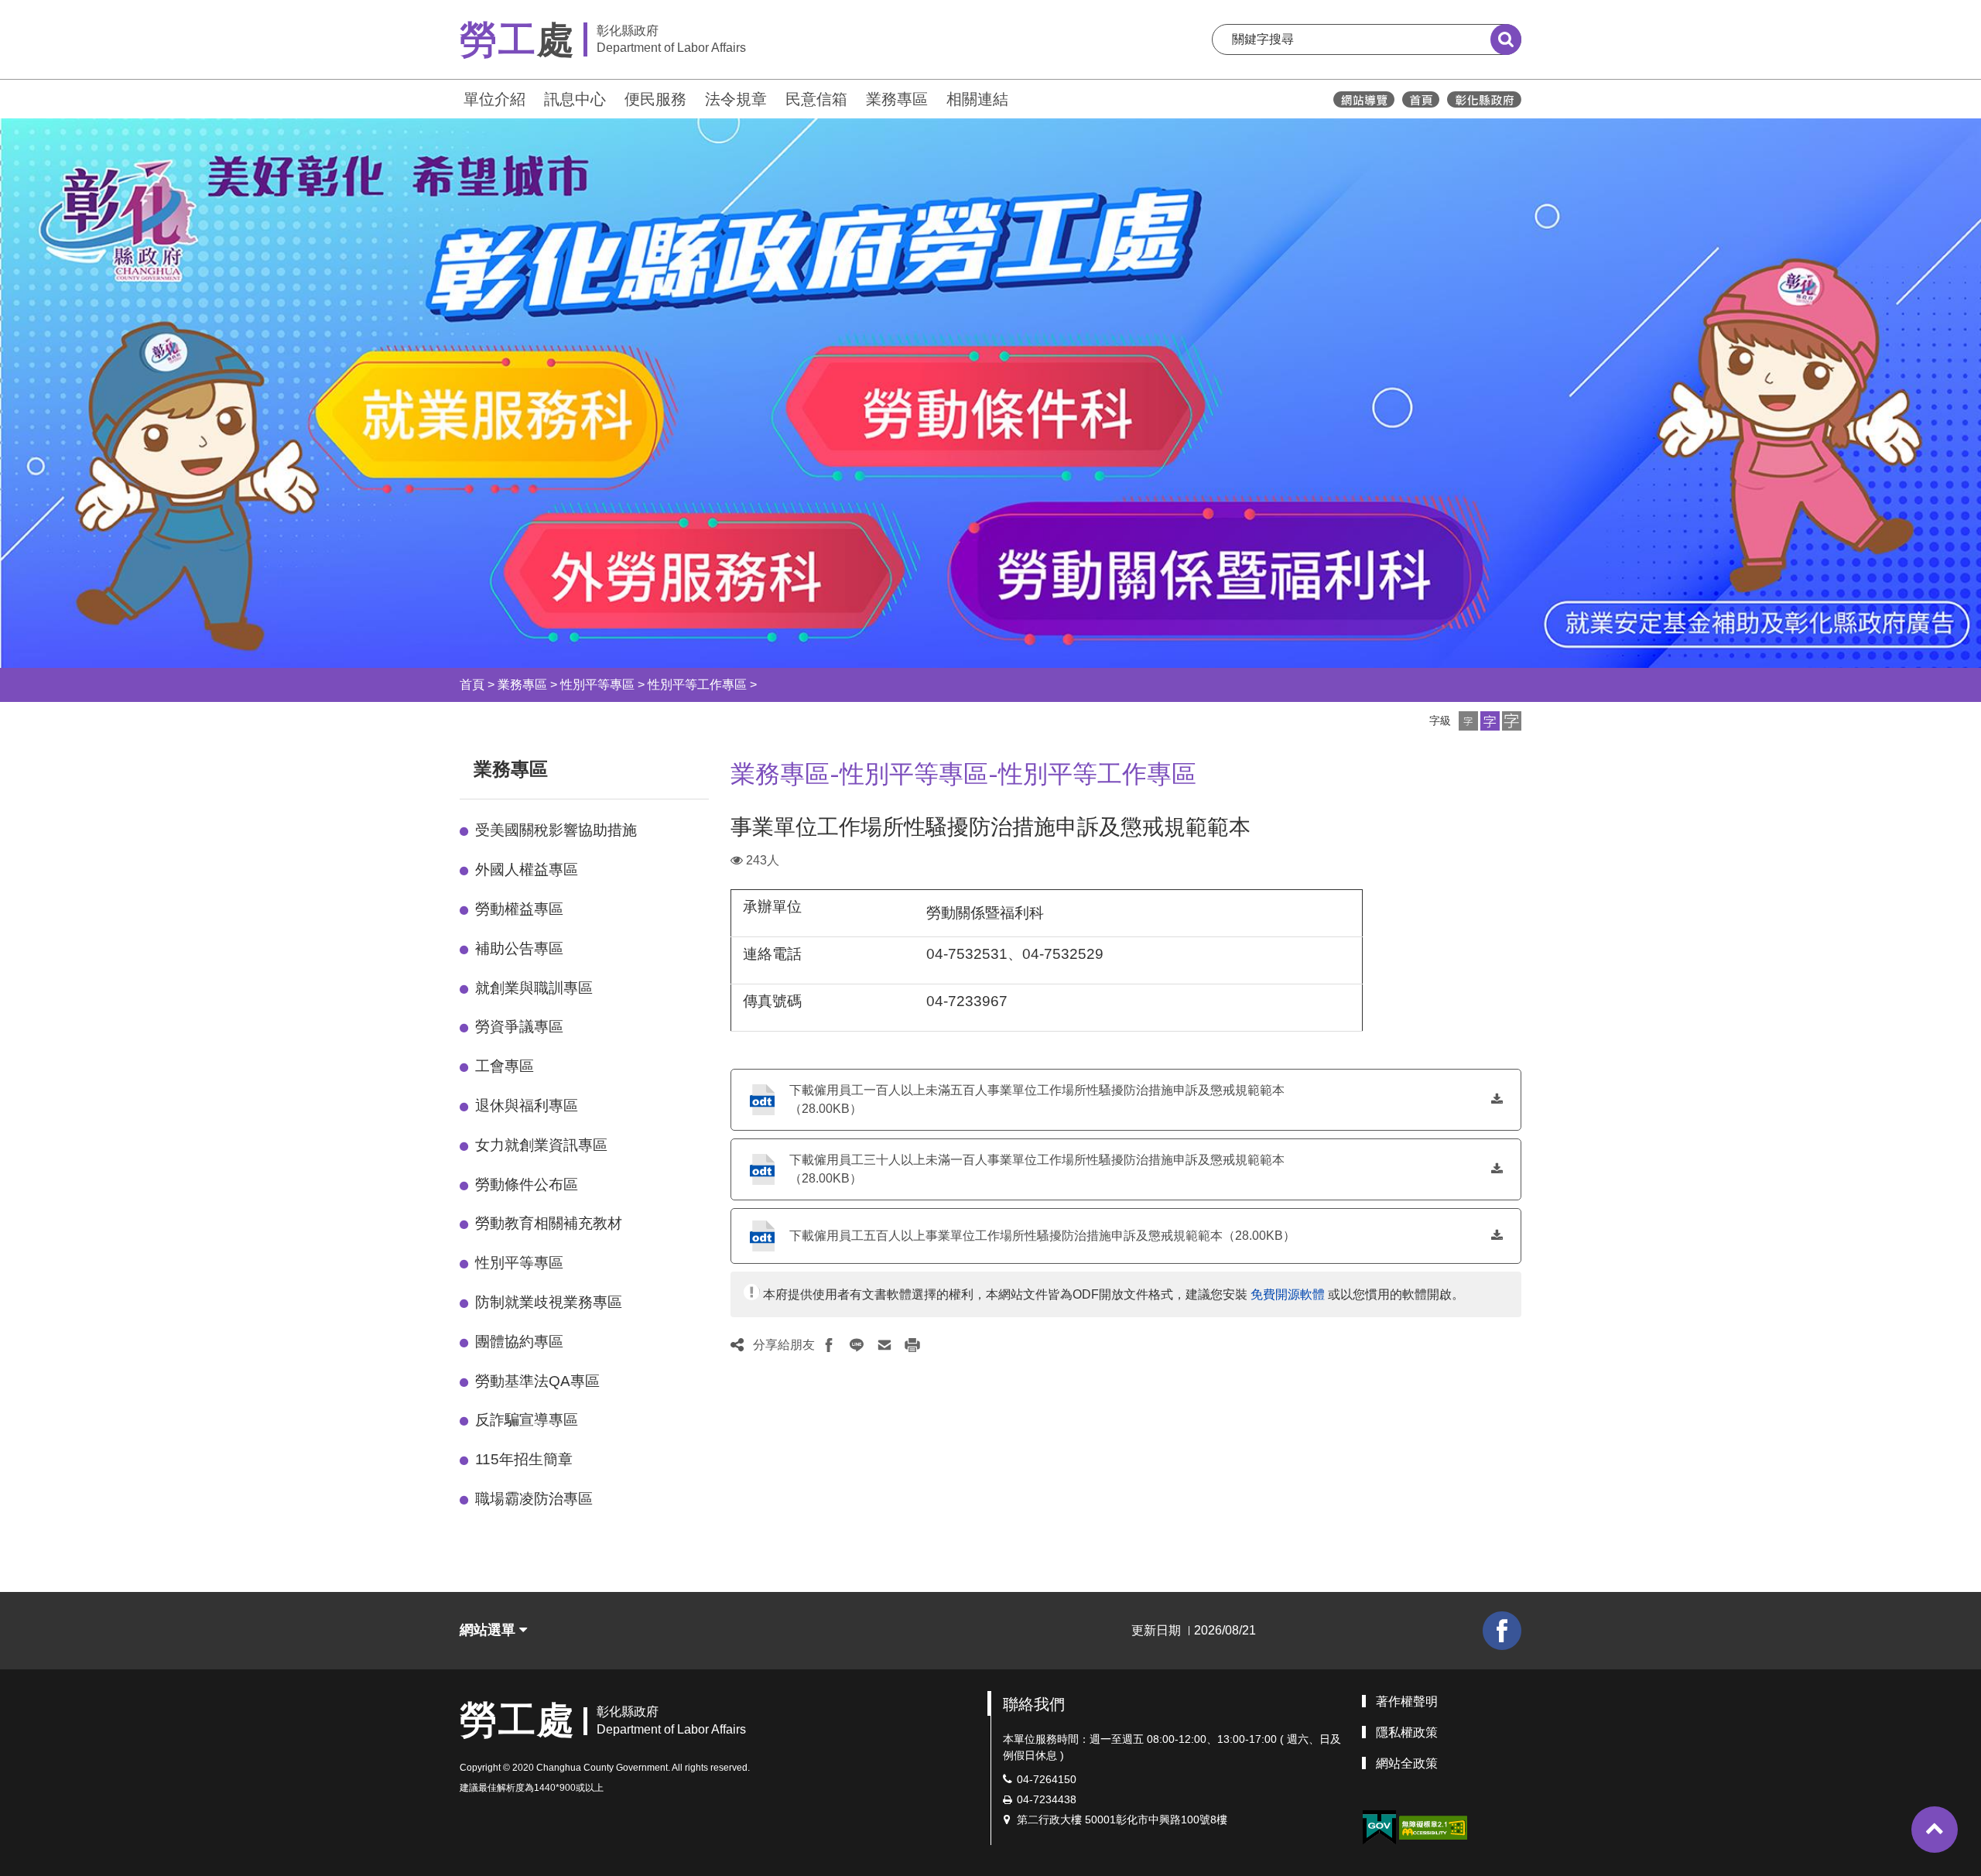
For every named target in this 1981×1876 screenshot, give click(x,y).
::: (453, 97)
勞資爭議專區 (519, 1027)
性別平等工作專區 (697, 685)
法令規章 (736, 99)
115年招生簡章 (524, 1459)
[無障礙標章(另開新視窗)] (1433, 1826)
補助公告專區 (519, 948)
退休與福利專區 (527, 1106)
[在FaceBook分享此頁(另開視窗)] (829, 1345)
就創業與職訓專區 (534, 988)
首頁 (472, 685)
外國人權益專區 (527, 870)
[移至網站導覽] (1364, 99)
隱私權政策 (1407, 1732)
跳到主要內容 (53, 10)
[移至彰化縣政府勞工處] (1421, 99)
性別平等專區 (597, 685)
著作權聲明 (1407, 1701)
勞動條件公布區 (527, 1184)
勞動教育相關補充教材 (549, 1223)
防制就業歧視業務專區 (549, 1302)
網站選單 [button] (489, 1630)
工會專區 (505, 1066)
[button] (1468, 721)
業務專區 (897, 99)
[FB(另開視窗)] (1502, 1631)
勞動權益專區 (519, 909)
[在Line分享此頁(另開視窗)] (857, 1345)
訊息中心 (575, 99)
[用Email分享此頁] (884, 1345)
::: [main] (721, 766)
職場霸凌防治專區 (534, 1499)
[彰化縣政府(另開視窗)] (1484, 99)
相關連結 (977, 99)
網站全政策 (1407, 1763)
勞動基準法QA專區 (537, 1381)
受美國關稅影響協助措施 (556, 830)
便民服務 (655, 99)
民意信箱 (816, 99)
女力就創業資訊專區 (541, 1145)
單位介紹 (494, 99)
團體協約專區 (519, 1342)
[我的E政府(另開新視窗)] (1379, 1828)
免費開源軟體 (1288, 1294)
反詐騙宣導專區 (527, 1420)
